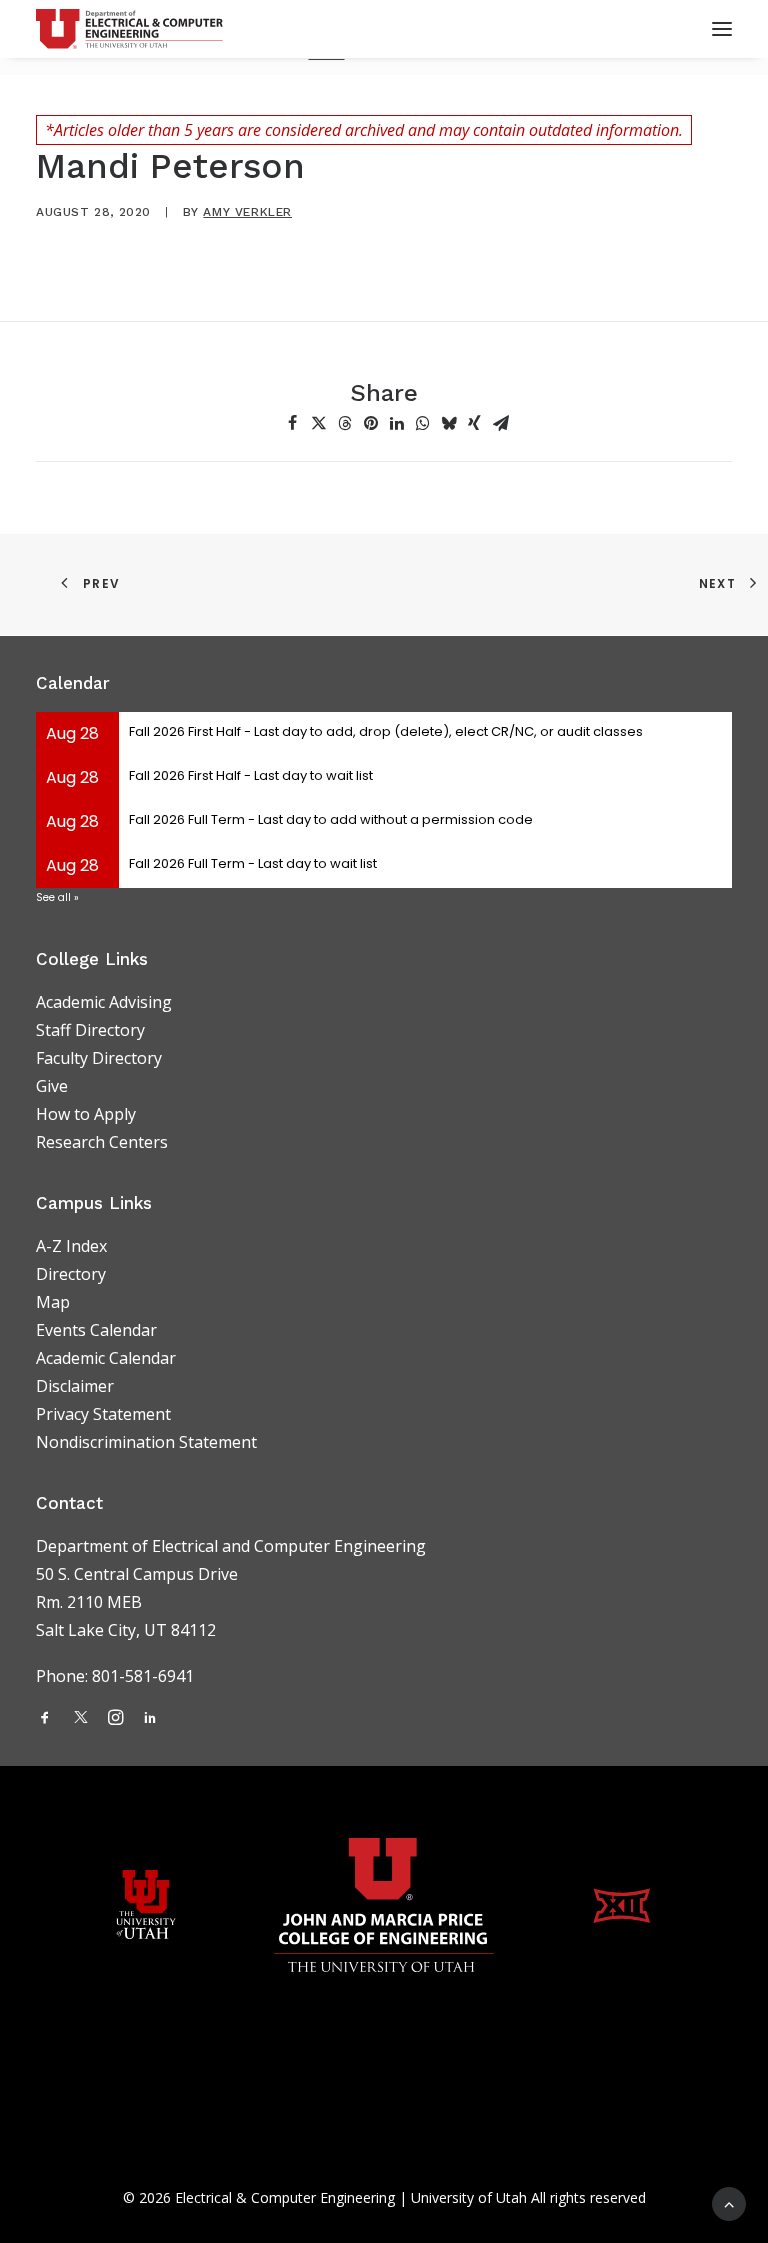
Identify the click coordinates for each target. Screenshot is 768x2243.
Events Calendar (96, 1330)
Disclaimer (75, 1386)
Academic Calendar (106, 1358)
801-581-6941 (145, 1676)
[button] (293, 423)
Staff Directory (90, 1030)
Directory (71, 1274)
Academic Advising (104, 1002)
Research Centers (102, 1142)
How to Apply (86, 1114)
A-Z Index (71, 1246)
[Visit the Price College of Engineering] (384, 1905)
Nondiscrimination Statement (146, 1442)
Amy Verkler (247, 212)
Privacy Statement (103, 1414)
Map (53, 1302)
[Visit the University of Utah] (146, 1904)
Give (52, 1086)
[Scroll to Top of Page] (729, 2202)
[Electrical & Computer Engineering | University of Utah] (129, 29)
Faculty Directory (99, 1058)
